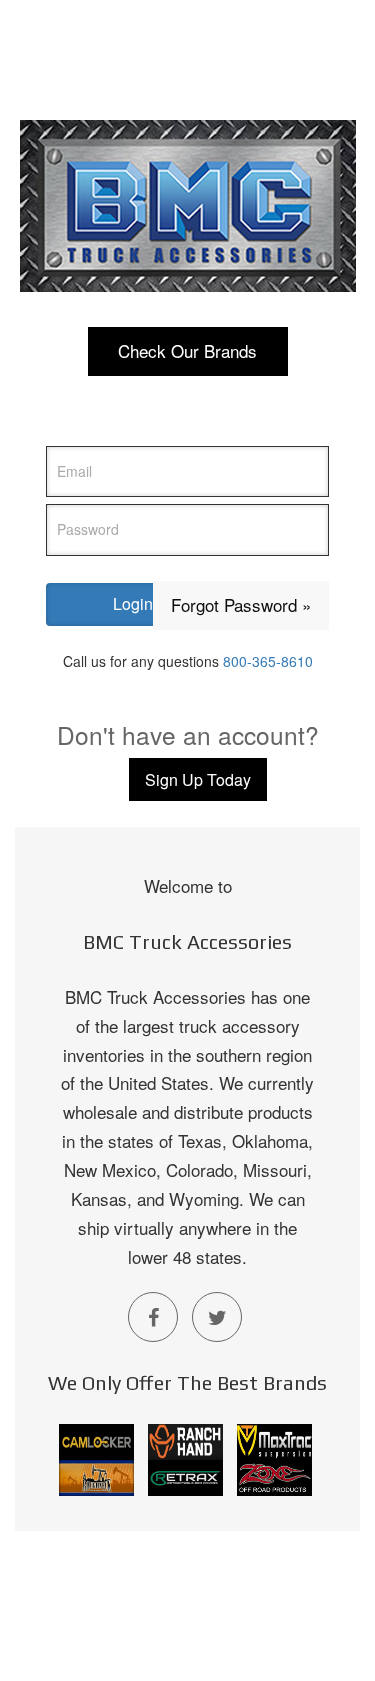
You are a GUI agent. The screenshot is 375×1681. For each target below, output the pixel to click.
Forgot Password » (241, 604)
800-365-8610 (268, 661)
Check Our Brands (187, 350)
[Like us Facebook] (153, 1317)
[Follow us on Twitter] (217, 1317)
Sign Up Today (198, 779)
